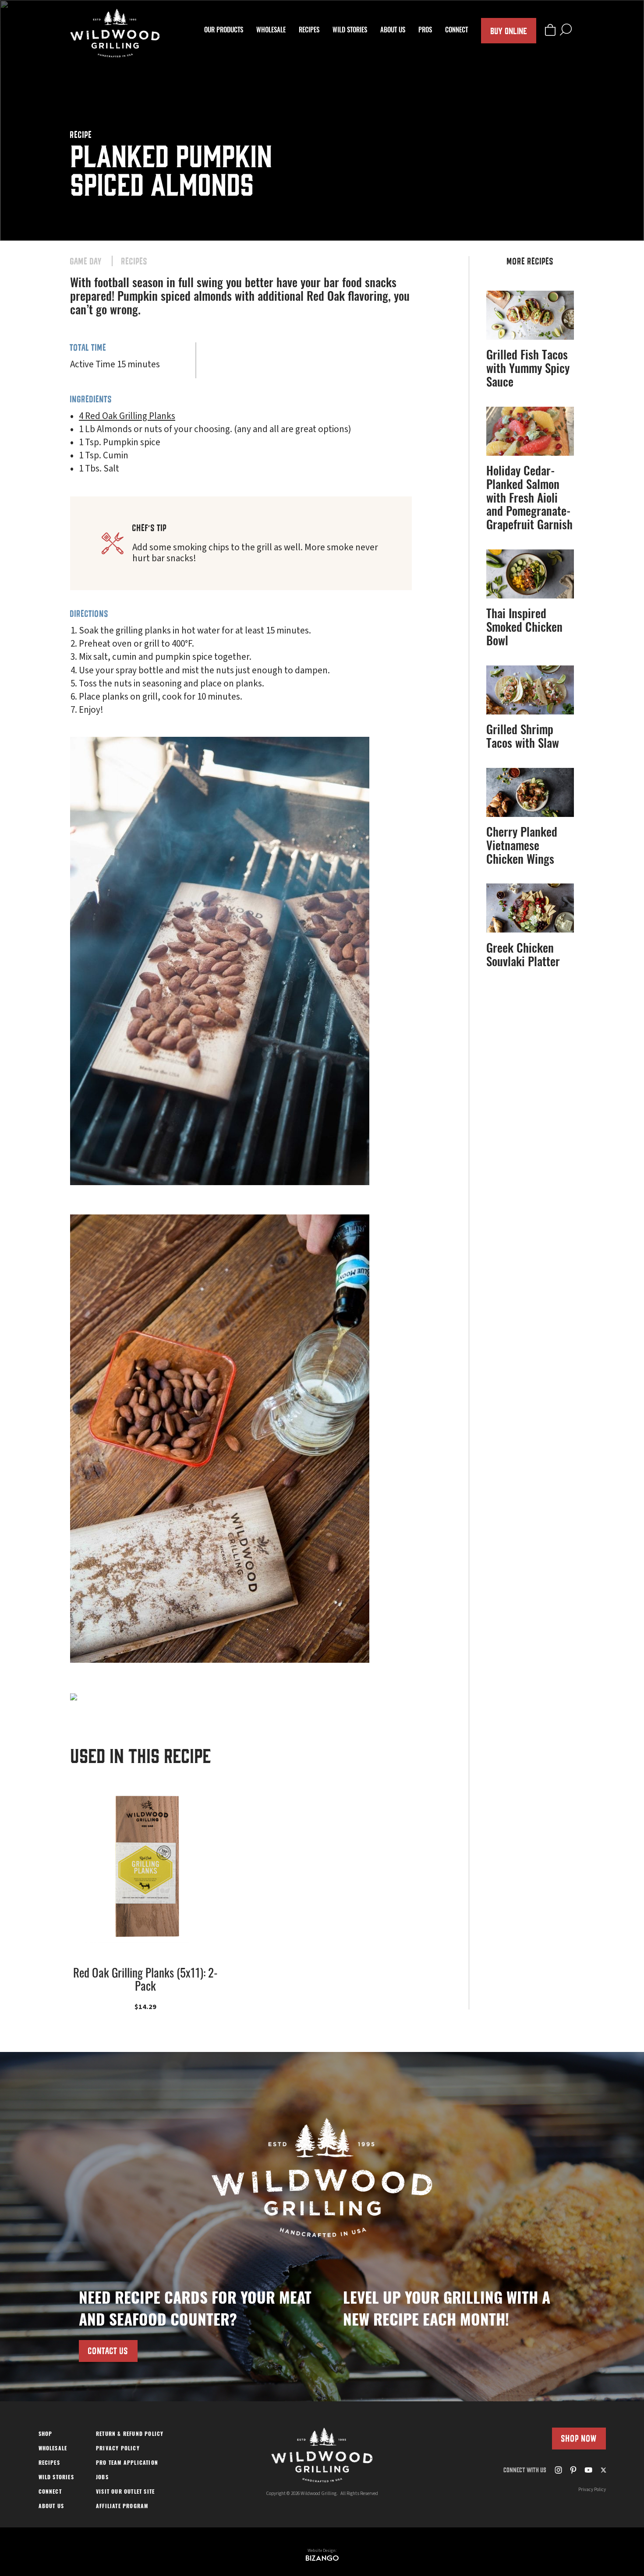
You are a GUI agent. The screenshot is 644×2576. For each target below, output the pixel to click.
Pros (425, 31)
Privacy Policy (118, 2449)
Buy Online (509, 30)
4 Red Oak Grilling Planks (127, 416)
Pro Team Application (127, 2463)
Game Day (86, 261)
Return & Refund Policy (130, 2435)
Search (566, 30)
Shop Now (579, 2438)
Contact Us (108, 2351)
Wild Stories (350, 31)
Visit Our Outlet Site (125, 2492)
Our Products (224, 31)
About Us (393, 31)
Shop (46, 2435)
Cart (550, 30)
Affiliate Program (122, 2507)
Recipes (309, 31)
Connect (456, 31)
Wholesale (271, 31)
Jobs (102, 2478)
